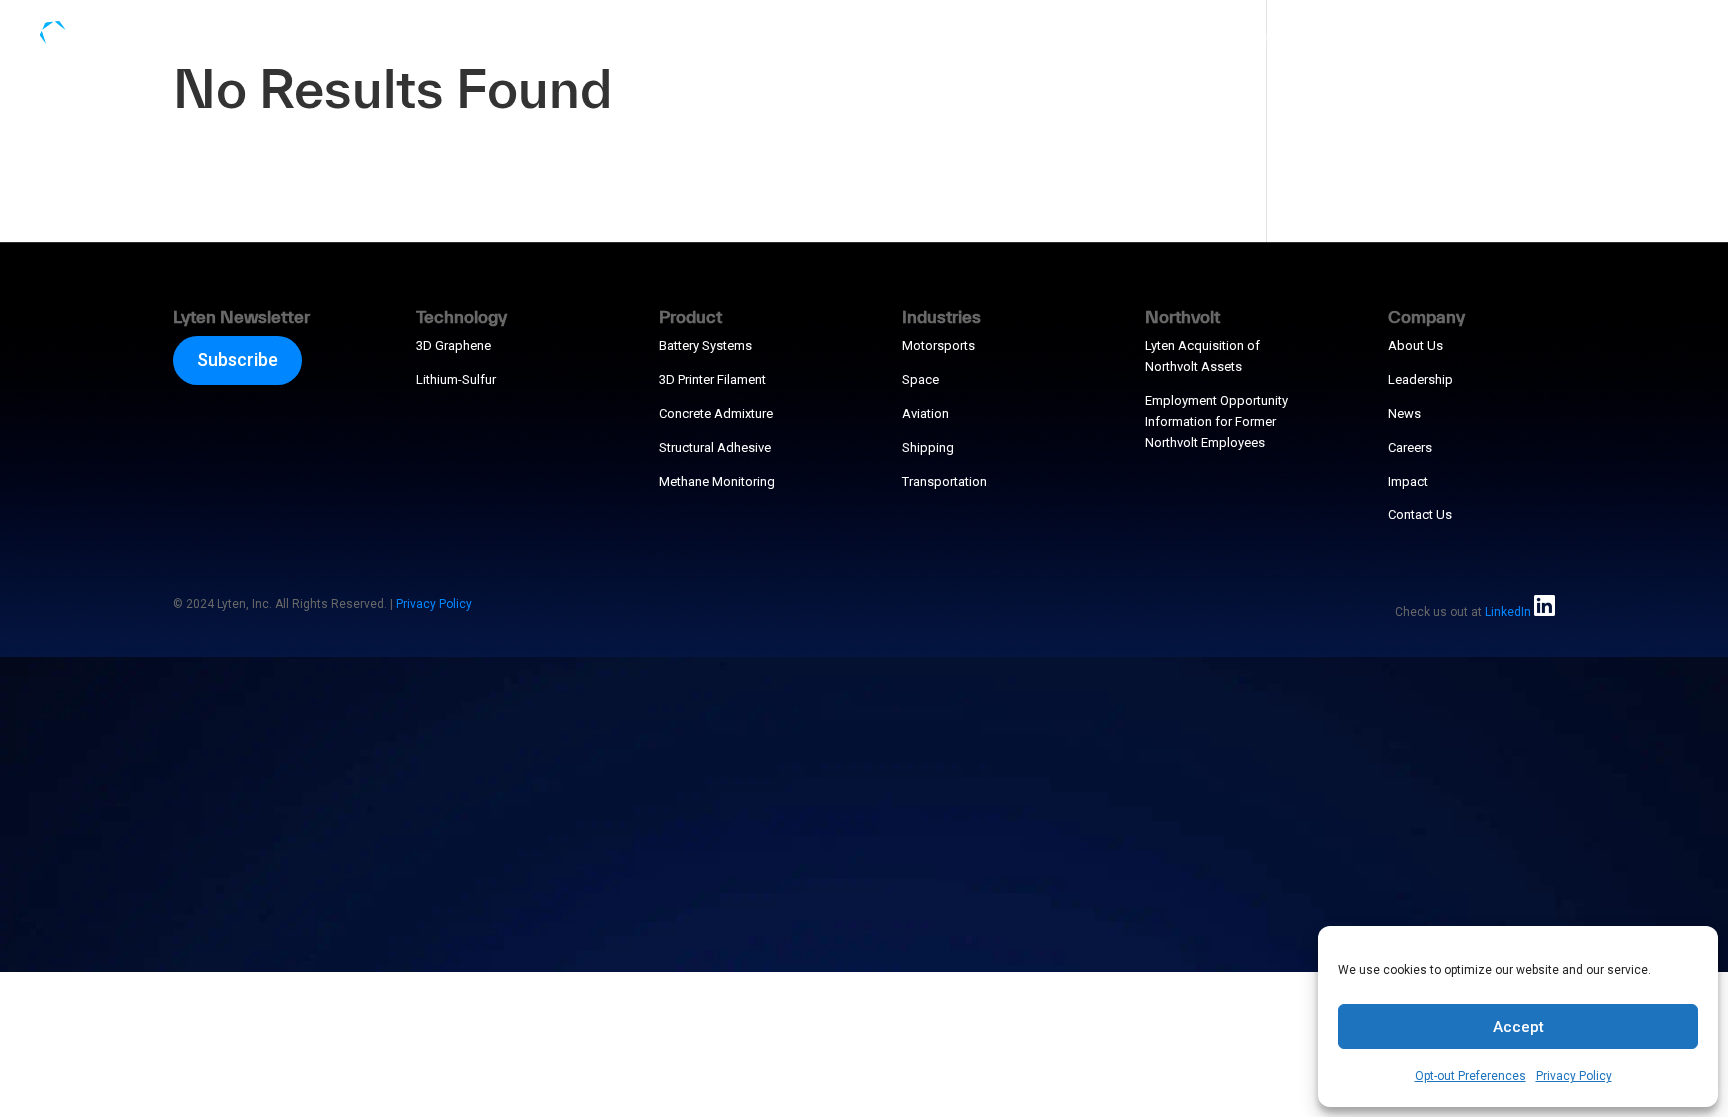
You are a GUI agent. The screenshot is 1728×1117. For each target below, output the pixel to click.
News (1404, 413)
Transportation (944, 481)
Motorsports (938, 345)
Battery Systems (705, 345)
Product (1259, 37)
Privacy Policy (1574, 1076)
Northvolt (1474, 37)
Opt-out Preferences (1470, 1076)
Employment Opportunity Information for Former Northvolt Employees (1216, 421)
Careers (1410, 447)
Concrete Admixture (716, 413)
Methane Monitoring (717, 481)
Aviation (925, 413)
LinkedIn (1508, 612)
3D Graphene (453, 345)
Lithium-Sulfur (456, 379)
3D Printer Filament (712, 379)
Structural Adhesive (715, 447)
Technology (1150, 37)
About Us (1415, 345)
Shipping (928, 447)
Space (920, 379)
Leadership (1420, 379)
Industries (1364, 37)
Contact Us (1420, 514)
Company (1588, 37)
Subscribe (237, 359)
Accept (1518, 1027)
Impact (1408, 481)
